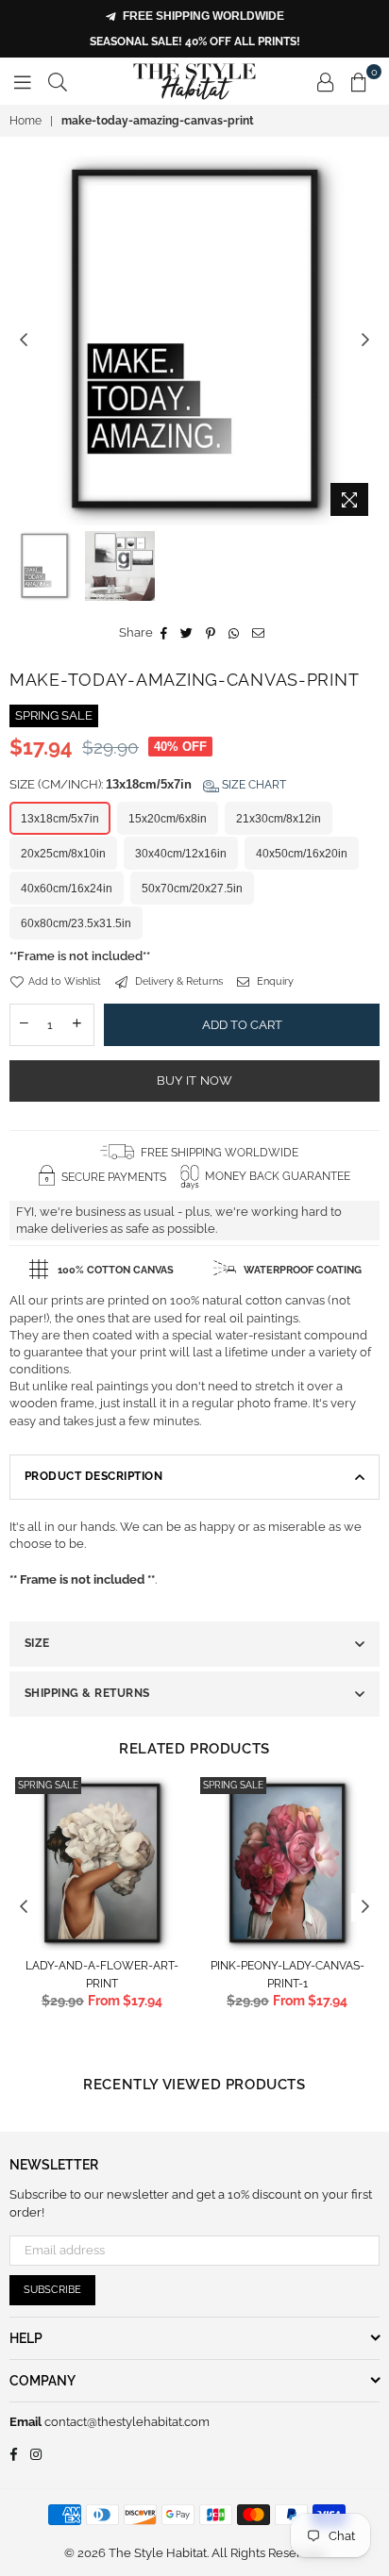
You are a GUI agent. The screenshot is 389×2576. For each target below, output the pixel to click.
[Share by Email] (259, 633)
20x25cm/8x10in (63, 854)
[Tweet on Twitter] (187, 633)
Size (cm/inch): (148, 784)
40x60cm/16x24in (67, 889)
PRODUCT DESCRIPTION (93, 1476)
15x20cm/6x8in (168, 819)
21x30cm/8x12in (279, 819)
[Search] (58, 81)
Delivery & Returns (178, 981)
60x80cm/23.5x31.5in (76, 923)
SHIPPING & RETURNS (87, 1693)
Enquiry (274, 981)
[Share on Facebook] (164, 633)
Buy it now (195, 1080)
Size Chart (253, 785)
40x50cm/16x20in (302, 854)
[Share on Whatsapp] (234, 633)
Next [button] (365, 341)
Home (25, 121)
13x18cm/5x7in (60, 819)
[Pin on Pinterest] (211, 633)
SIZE (37, 1643)
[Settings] (326, 81)
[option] (194, 341)
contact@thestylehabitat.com (126, 2422)
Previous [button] (24, 341)
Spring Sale (48, 1785)
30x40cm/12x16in (181, 854)
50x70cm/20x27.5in (192, 889)
